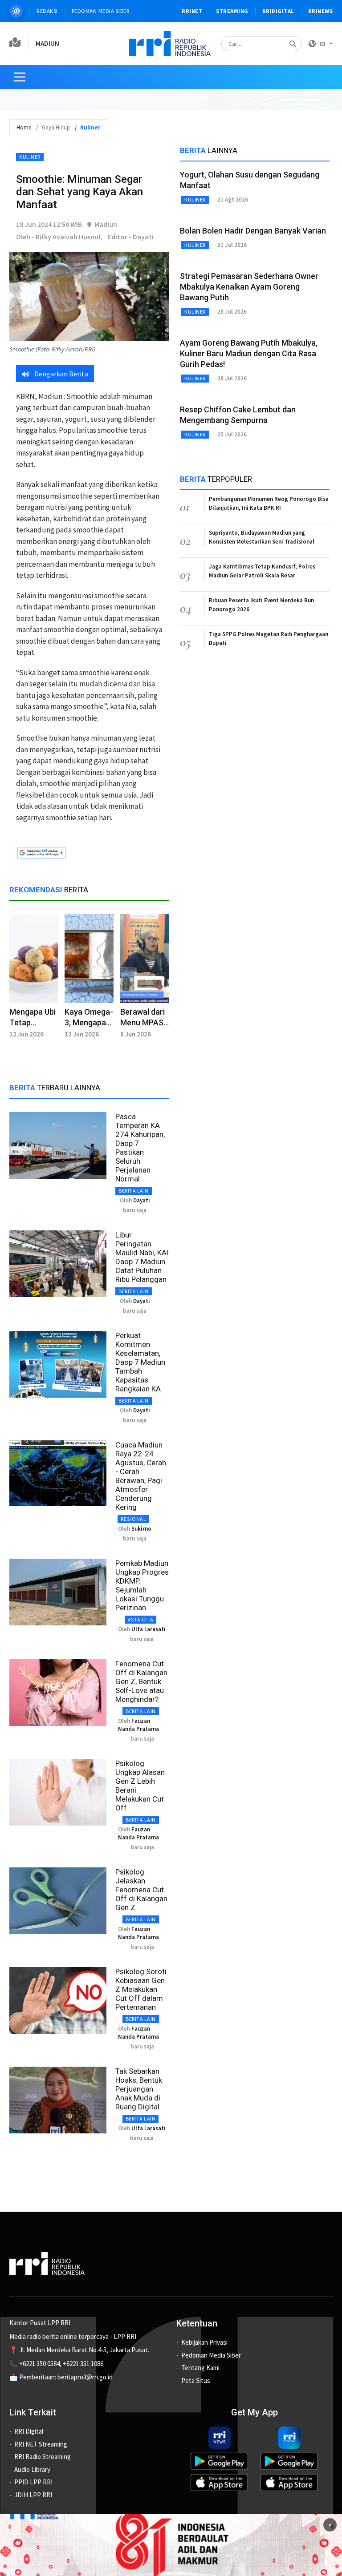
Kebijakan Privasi (204, 2342)
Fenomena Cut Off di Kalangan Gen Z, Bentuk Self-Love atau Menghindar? (141, 1681)
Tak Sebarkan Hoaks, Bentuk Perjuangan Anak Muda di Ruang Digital (139, 2089)
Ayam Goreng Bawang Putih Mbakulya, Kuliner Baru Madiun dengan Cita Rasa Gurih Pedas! (249, 353)
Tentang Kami (200, 2368)
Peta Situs (196, 2380)
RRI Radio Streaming (43, 2457)
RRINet (192, 11)
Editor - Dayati (131, 237)
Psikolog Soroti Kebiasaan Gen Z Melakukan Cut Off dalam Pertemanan (141, 1989)
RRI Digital (29, 2431)
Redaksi (47, 11)
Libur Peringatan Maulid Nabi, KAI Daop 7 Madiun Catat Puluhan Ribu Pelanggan (142, 1257)
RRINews (321, 11)
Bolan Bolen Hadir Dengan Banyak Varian (253, 231)
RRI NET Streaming (41, 2444)
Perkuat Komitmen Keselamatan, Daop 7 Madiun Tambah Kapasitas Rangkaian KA (140, 1362)
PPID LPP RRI (33, 2482)
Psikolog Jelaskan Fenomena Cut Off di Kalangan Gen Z (141, 1890)
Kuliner (30, 157)
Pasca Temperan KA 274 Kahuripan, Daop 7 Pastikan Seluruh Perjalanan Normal (140, 1148)
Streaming (232, 11)
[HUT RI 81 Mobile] (171, 2544)
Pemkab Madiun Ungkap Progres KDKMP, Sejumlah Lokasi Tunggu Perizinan (142, 1585)
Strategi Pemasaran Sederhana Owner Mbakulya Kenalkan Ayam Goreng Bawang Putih (249, 287)
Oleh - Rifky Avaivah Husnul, (59, 237)
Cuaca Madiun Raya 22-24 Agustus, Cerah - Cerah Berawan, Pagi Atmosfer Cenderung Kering (141, 1476)
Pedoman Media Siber (101, 11)
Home (24, 127)
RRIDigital (278, 11)
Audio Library (32, 2469)
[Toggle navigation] (20, 77)
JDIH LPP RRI (33, 2495)
